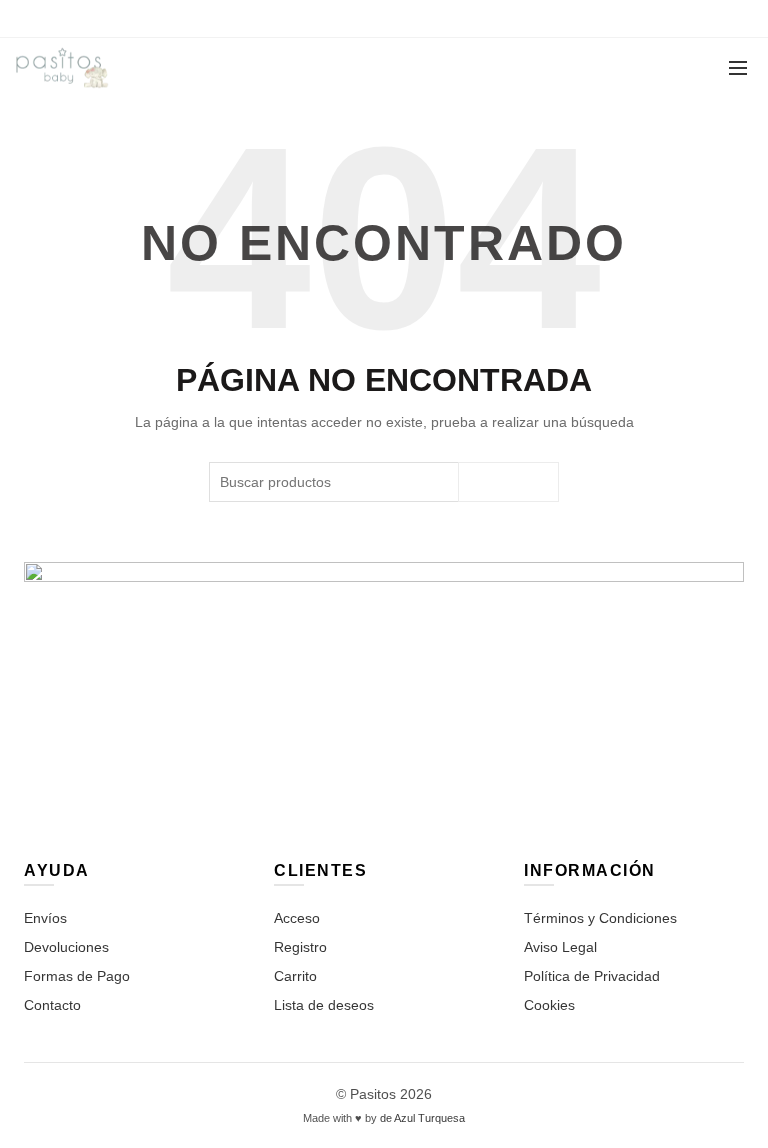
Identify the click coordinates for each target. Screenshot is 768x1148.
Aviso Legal (560, 947)
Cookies (549, 1005)
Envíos (45, 918)
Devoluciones (66, 947)
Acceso (297, 918)
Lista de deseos (324, 1005)
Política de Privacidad (592, 976)
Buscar (508, 482)
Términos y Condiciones (600, 918)
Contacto (52, 1005)
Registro (300, 947)
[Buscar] (601, 68)
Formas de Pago (77, 976)
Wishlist (658, 58)
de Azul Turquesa (422, 1118)
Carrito (295, 976)
